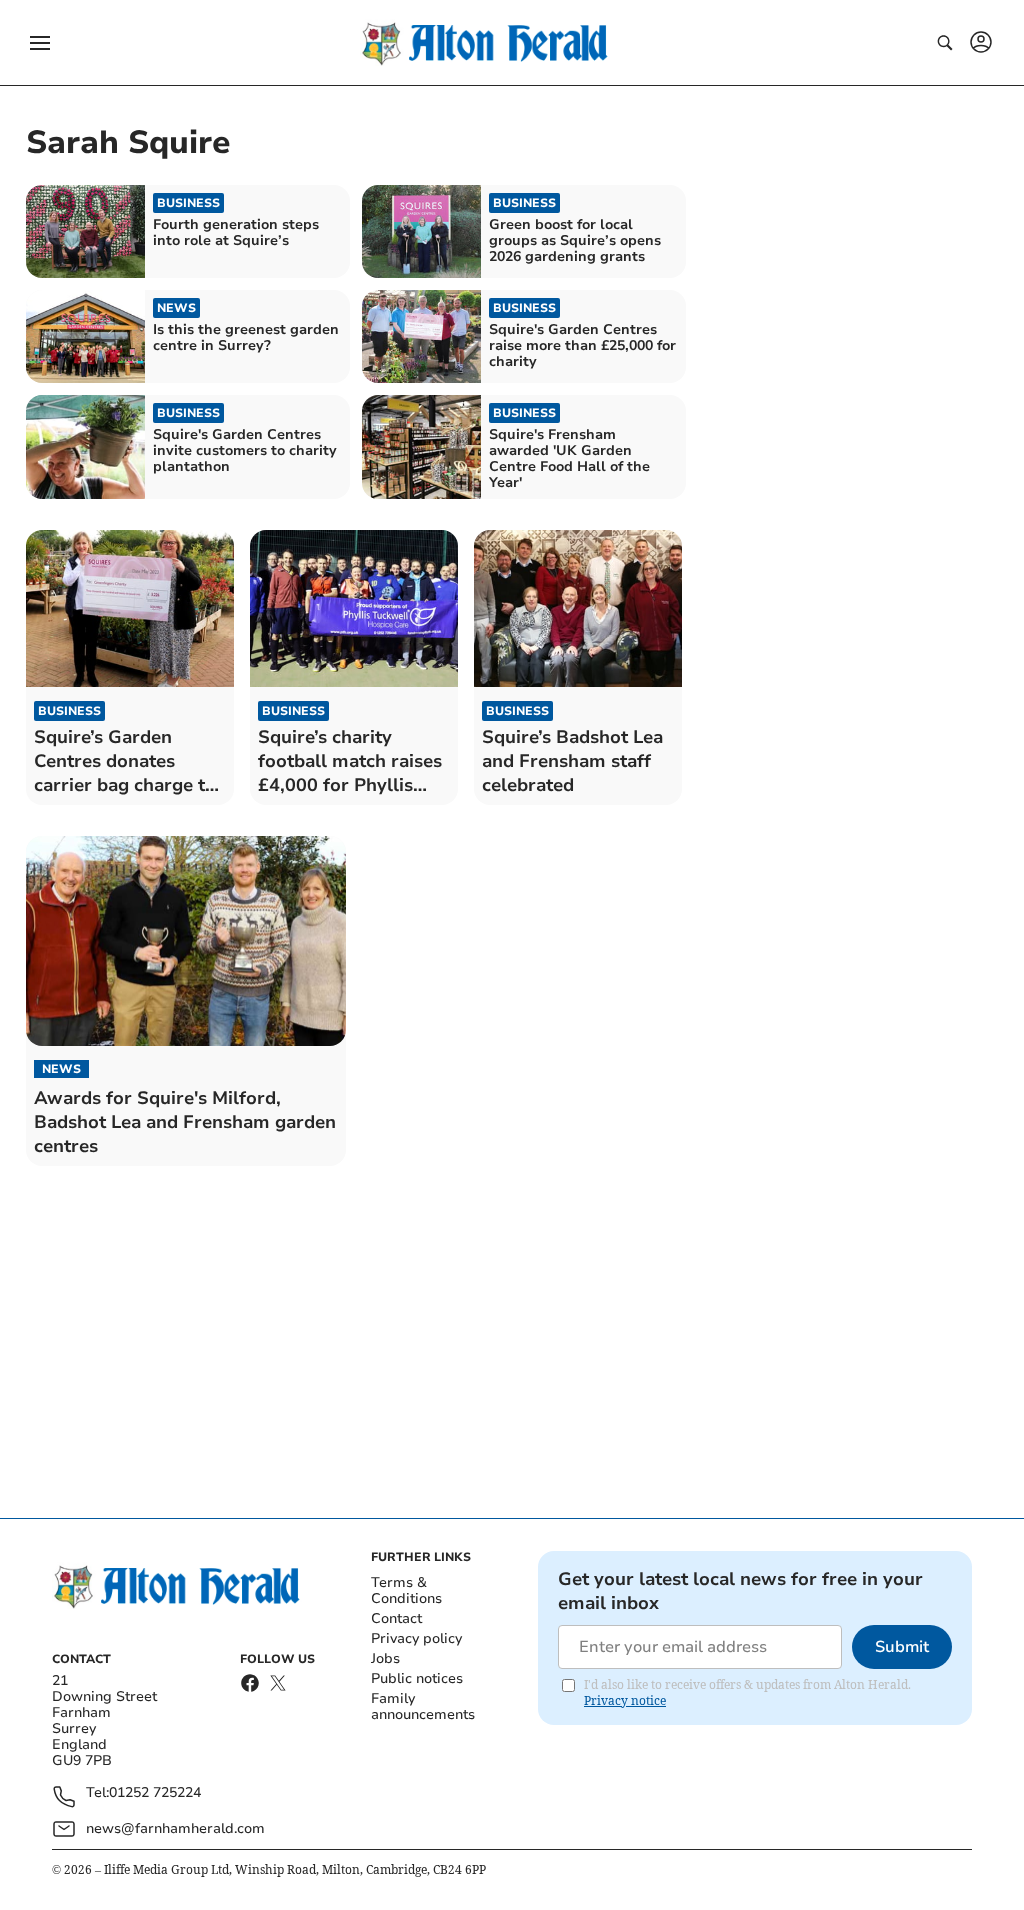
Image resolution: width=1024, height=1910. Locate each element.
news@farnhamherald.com (175, 1828)
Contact (396, 1618)
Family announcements (423, 1706)
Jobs (385, 1658)
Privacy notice (625, 1700)
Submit (902, 1647)
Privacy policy (416, 1638)
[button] (40, 43)
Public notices (417, 1678)
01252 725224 (155, 1793)
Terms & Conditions (406, 1590)
